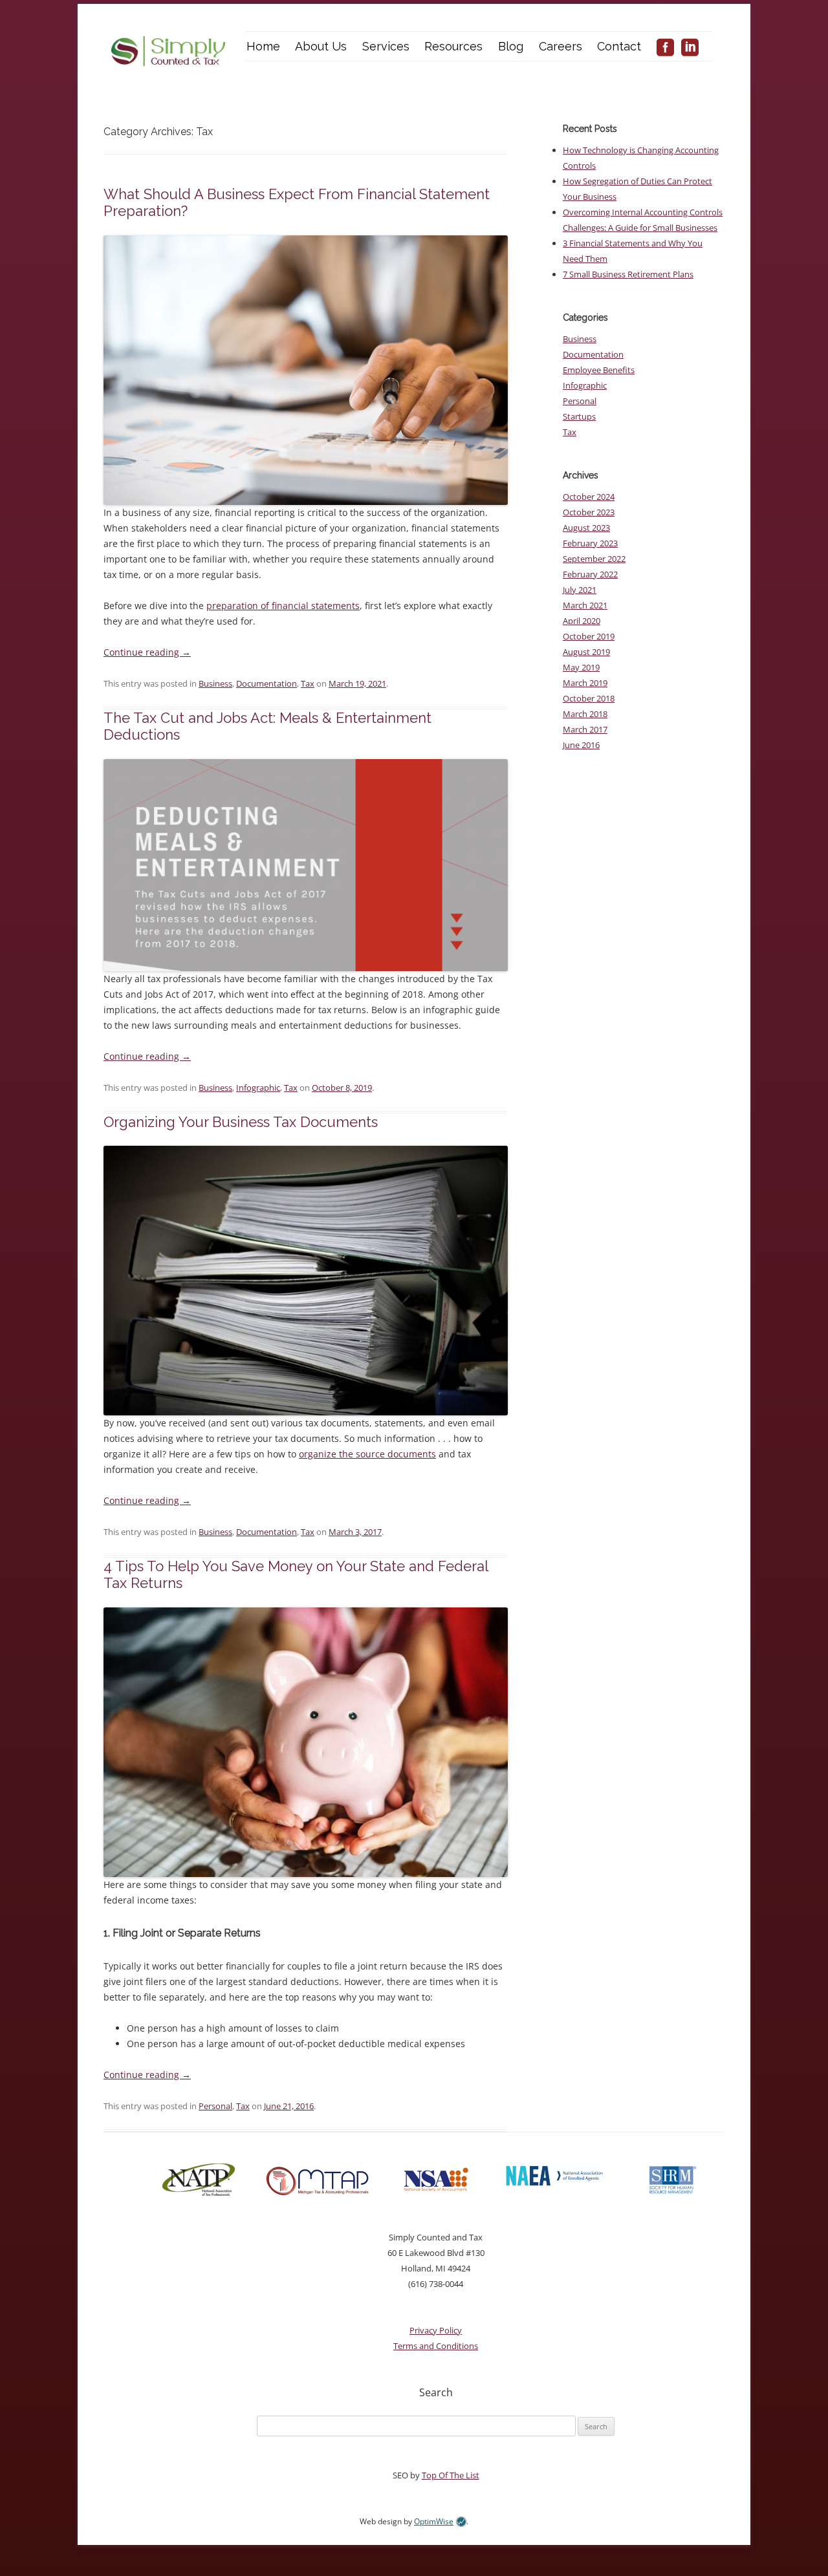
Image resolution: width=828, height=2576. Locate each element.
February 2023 (590, 543)
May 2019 (581, 667)
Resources (453, 46)
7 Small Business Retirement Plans (628, 274)
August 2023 (586, 528)
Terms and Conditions (436, 2346)
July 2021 (580, 590)
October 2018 (589, 698)
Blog (511, 46)
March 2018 (585, 714)
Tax (308, 683)
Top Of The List (451, 2475)
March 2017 (585, 729)
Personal (215, 2106)
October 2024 (589, 497)
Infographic (258, 1088)
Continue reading (147, 652)
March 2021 (585, 605)
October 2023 (589, 512)
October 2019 (589, 636)
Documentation (267, 683)
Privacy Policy (436, 2330)
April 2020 (582, 621)
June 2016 (581, 745)
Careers (561, 46)
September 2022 (594, 559)
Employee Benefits (599, 370)
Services (386, 46)
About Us (321, 46)
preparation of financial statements (283, 606)
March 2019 (585, 683)
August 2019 (586, 652)
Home (263, 46)
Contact (619, 46)
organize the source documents (367, 1454)
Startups (579, 416)
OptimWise (434, 2521)
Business (215, 683)
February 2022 (590, 574)
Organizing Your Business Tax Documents (241, 1122)
